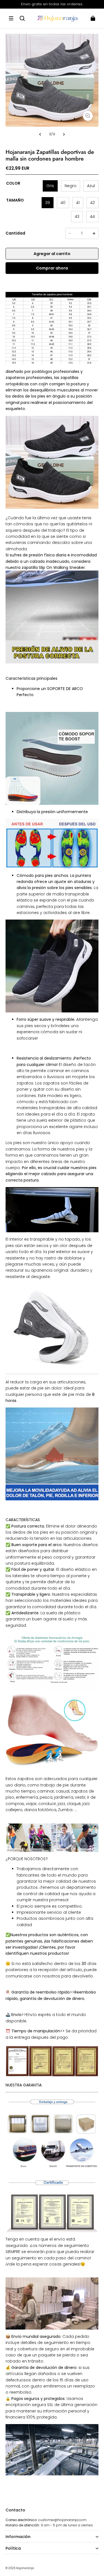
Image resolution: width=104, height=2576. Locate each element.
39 (48, 203)
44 (92, 217)
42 (92, 203)
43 (77, 217)
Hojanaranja (25, 2568)
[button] (11, 18)
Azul (91, 186)
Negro (71, 186)
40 (63, 203)
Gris (50, 186)
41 (78, 203)
